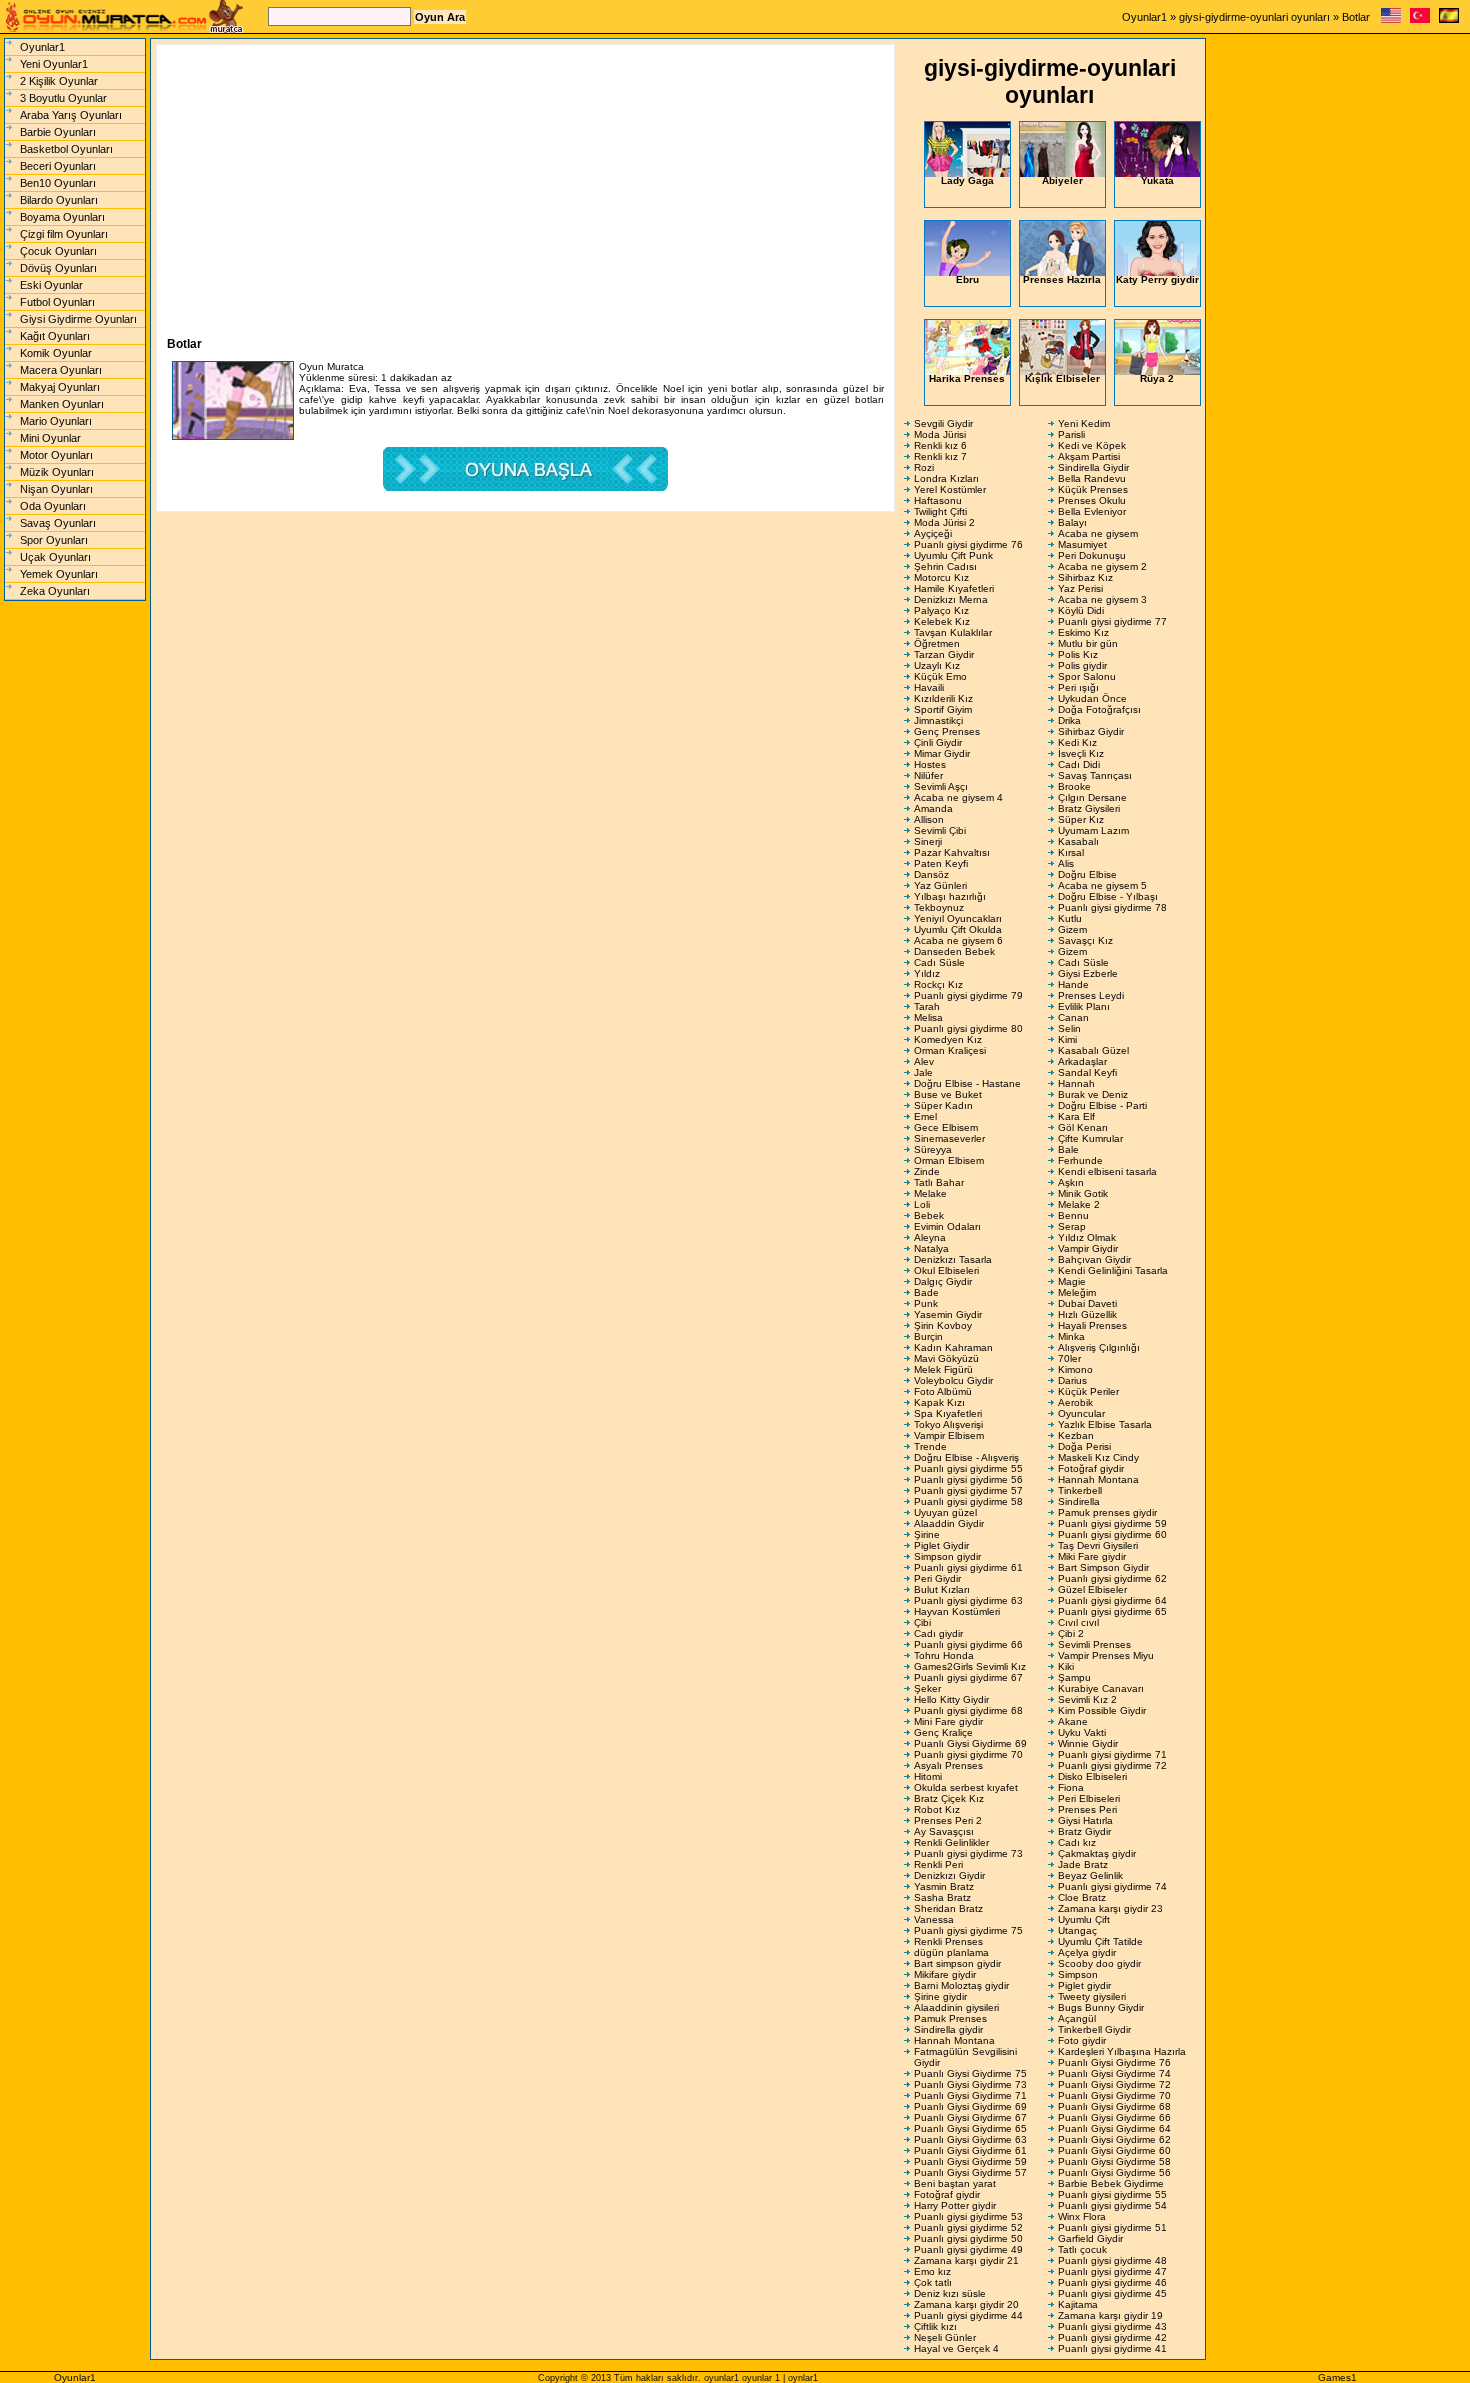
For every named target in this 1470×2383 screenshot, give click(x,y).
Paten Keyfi (941, 863)
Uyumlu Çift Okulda (958, 929)
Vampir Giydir (1088, 1248)
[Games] (1391, 19)
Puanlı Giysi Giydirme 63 (970, 2139)
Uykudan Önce (1092, 698)
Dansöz (931, 874)
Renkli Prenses (948, 1941)
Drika (1069, 720)
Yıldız (927, 973)
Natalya (931, 1248)
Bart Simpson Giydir (1103, 1567)
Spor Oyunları (54, 540)
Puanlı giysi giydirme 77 (1112, 621)
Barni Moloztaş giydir (961, 1985)
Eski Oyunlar (51, 285)
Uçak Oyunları (55, 557)
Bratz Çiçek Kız (949, 1798)
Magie (1072, 1281)
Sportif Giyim (943, 709)
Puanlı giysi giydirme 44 (968, 2315)
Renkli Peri (938, 1864)
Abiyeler (1062, 180)
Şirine (927, 1534)
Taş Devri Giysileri (1098, 1545)
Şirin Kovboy (943, 1325)
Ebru (967, 279)
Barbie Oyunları (58, 132)
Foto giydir (1082, 2040)
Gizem (1072, 929)
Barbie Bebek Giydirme (1111, 2183)
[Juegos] (1449, 19)
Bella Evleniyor (1092, 511)
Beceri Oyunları (58, 166)
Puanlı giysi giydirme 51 (1112, 2227)
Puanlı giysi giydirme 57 (968, 1490)
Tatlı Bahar (939, 1182)
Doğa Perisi (1084, 1446)
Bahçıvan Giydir (1094, 1259)
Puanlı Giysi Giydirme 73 (970, 2084)
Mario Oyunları (56, 421)
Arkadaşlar (1082, 1061)
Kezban (1076, 1435)
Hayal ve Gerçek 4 (956, 2348)
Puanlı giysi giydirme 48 (1112, 2260)
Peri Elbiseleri (1089, 1798)
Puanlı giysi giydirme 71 (1112, 1754)
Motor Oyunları (56, 455)
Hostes (930, 764)
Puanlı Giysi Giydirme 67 (970, 2117)
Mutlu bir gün (1088, 643)
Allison (929, 819)
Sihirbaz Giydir (1091, 731)
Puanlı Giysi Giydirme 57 (970, 2172)
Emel (925, 1116)
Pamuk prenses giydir (1107, 1512)
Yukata (1157, 180)
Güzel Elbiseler (1092, 1589)
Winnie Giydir (1088, 1743)
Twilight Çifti (940, 511)
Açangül (1077, 2018)
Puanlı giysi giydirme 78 (1112, 907)
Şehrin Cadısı (945, 566)
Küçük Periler (1088, 1391)
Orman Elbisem (949, 1160)
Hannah (1076, 1083)
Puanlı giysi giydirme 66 (968, 1644)
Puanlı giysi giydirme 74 (1112, 1886)
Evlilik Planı (1084, 1006)
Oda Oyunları (53, 506)
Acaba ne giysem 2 (1102, 566)
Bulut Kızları (942, 1589)
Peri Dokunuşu (1092, 555)
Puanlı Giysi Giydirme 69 (970, 1743)
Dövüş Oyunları (58, 268)
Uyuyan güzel (945, 1512)
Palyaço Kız (941, 610)
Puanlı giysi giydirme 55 (968, 1468)
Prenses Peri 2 (948, 1820)
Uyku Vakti (1082, 1732)
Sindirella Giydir (1093, 467)
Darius (1072, 1380)
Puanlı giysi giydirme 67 (968, 1677)
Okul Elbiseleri (946, 1270)
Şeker (927, 1688)
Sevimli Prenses (1094, 1644)
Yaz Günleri (940, 885)
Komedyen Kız (948, 1039)
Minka (1071, 1336)
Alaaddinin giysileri (956, 2007)
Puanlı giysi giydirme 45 (1112, 2293)
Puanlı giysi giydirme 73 (968, 1853)
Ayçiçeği (933, 533)
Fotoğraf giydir (1091, 1468)
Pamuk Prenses (950, 2018)
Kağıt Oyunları (55, 336)
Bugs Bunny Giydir (1101, 2007)
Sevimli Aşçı (941, 786)
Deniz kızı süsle (950, 2293)
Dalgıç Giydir (943, 1281)
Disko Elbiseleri (1092, 1776)
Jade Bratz (1083, 1864)
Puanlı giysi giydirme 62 (1112, 1578)
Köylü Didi (1081, 610)
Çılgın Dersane (1092, 797)
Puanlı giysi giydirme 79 (968, 995)
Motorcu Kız (941, 577)
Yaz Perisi (1080, 588)
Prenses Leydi (1091, 995)
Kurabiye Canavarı (1101, 1688)
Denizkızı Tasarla (953, 1259)
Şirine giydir (940, 1996)
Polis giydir (1082, 665)
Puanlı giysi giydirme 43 (1112, 2326)
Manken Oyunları (62, 404)
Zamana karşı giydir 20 (966, 2304)
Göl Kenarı (1083, 1127)
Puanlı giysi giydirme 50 (968, 2238)
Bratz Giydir (1084, 1831)
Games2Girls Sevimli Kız (970, 1666)
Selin (1069, 1028)
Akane (1073, 1721)
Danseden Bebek (954, 951)
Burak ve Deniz (1093, 1094)
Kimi (1067, 1039)
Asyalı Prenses (948, 1765)
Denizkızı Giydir (949, 1875)
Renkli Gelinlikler (951, 1842)
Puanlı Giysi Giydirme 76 (1114, 2062)
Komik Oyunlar (56, 353)
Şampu (1074, 1677)
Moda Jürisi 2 (944, 522)
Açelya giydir (1087, 1952)
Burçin (928, 1336)
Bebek (929, 1215)
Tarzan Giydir (944, 654)
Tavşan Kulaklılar (953, 632)
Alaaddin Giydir (949, 1523)
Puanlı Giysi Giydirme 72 (1114, 2084)
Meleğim (1077, 1292)
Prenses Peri (1087, 1809)
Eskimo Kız (1083, 632)
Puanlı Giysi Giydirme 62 (1114, 2139)
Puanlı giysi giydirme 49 (968, 2249)
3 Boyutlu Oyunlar (63, 98)
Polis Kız (1078, 654)
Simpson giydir (947, 1556)
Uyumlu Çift (1084, 1919)
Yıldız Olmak (1087, 1237)
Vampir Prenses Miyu (1106, 1655)
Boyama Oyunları (62, 217)
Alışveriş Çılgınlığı (1099, 1347)
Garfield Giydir (1090, 2238)
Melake (930, 1193)
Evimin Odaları (947, 1226)
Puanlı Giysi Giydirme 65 (970, 2128)
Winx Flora (1082, 2216)
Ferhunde (1080, 1160)
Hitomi (928, 1776)
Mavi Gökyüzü (946, 1358)
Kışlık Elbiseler (1062, 378)
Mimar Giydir (942, 753)
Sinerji (928, 841)
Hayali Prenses (1092, 1325)
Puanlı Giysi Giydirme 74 (1114, 2073)
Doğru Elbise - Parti (1102, 1105)
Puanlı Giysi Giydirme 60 (1114, 2150)
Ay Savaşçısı (944, 1831)
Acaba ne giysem (1098, 533)
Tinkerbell (1080, 1490)
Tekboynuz (939, 907)
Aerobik (1075, 1402)
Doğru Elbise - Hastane (967, 1083)
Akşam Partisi (1089, 456)
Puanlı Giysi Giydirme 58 (1114, 2161)
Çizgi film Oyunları (64, 234)
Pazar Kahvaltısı (952, 852)
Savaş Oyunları (58, 523)
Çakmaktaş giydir (1097, 1853)
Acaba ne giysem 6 (958, 940)
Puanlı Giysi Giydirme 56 (1114, 2172)
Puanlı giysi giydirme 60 (1112, 1534)
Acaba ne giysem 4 (958, 797)
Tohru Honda (944, 1655)
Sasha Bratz (942, 1897)
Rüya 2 (1157, 378)
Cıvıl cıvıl (1078, 1622)
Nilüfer (928, 775)
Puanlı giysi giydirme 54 (1112, 2205)
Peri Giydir (937, 1578)
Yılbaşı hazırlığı (950, 896)
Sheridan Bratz (948, 1908)
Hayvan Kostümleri (957, 1611)
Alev (924, 1061)
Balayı (1072, 522)
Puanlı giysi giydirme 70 (968, 1754)
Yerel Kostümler (950, 489)
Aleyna (930, 1237)
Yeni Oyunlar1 (54, 64)
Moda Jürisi (940, 434)
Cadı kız (1077, 1842)
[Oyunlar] (1420, 19)
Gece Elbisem (946, 1127)
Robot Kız (937, 1809)
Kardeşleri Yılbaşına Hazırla (1122, 2051)
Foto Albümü (943, 1391)
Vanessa (934, 1919)
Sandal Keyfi (1087, 1072)
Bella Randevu (1092, 478)
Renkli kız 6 (940, 445)
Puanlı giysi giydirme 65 (1112, 1611)
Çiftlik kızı (935, 2326)
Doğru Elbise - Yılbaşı (1108, 896)
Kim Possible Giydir (1102, 1710)
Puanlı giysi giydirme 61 (968, 1567)
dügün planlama (951, 1952)
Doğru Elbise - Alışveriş (966, 1457)
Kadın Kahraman (953, 1347)
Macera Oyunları (61, 370)
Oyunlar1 (1144, 17)
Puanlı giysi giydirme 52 (968, 2227)
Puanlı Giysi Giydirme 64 (1114, 2128)
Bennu (1073, 1215)
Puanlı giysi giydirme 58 (968, 1501)
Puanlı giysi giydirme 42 (1112, 2337)
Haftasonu (938, 500)
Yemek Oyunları (59, 574)
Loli (922, 1204)
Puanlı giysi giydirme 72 (1112, 1765)
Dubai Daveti (1087, 1303)
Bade (926, 1292)
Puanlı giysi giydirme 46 (1112, 2282)
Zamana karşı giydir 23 (1110, 1908)
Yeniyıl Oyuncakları (958, 918)
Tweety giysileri (1092, 1996)
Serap (1072, 1226)
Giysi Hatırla (1085, 1820)
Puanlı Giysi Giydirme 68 (1114, 2106)
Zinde (927, 1171)
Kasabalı (1078, 841)
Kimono (1075, 1369)
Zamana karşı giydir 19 (1110, 2315)
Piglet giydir (1084, 1985)
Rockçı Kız (938, 984)
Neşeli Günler (945, 2337)
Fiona (1071, 1787)
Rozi (924, 467)
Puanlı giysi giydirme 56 (968, 1479)
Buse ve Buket (948, 1094)
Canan (1073, 1017)
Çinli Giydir (938, 742)
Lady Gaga (967, 180)
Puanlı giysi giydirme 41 (1112, 2348)
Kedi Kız (1077, 742)
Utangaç (1077, 1930)
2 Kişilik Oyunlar (59, 81)
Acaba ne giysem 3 (1102, 599)
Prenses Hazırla (1062, 279)
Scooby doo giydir (1099, 1963)
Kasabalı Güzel (1093, 1050)
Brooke (1074, 786)
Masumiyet (1082, 544)
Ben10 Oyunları (58, 183)
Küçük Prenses (1093, 489)
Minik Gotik (1083, 1193)
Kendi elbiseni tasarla (1107, 1171)
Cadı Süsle (939, 962)
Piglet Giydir (941, 1545)
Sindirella (1079, 1501)
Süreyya (933, 1149)
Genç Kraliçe (943, 1732)
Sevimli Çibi (940, 830)
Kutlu (1070, 918)
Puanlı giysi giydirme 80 (968, 1028)
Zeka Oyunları (55, 591)
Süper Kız (1081, 819)
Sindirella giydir (948, 2029)
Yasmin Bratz (944, 1886)
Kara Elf (1076, 1116)
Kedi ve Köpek (1092, 445)
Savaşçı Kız (1085, 940)
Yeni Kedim (1084, 423)
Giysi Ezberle (1088, 973)
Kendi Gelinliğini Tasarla (1113, 1270)
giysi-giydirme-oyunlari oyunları (1254, 17)
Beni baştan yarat (955, 2183)
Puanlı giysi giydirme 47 (1112, 2271)
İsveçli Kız (1081, 753)
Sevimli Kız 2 (1087, 1699)
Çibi (922, 1622)
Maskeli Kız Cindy (1098, 1457)
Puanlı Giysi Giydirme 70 (1114, 2095)
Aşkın (1071, 1182)
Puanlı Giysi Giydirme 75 (970, 2073)
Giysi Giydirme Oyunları (78, 319)
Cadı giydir (938, 1633)
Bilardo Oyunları (59, 200)
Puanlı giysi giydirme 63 (968, 1600)
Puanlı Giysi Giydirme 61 (970, 2150)
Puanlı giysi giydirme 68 (968, 1710)
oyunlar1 (721, 2378)
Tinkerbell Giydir (1094, 2029)
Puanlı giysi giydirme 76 (968, 544)
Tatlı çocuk (1082, 2249)
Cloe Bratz (1082, 1897)
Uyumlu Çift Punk (953, 555)
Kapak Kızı (939, 1402)
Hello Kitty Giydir (951, 1699)
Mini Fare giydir (948, 1721)
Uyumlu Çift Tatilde (1100, 1941)
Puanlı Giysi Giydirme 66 (1114, 2117)
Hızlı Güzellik (1087, 1314)
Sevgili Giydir (943, 423)
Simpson (1078, 1974)
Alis (1066, 863)
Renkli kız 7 (940, 456)
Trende (930, 1446)
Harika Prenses (967, 378)
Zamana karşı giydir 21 (966, 2260)
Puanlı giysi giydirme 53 (968, 2216)
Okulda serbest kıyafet (966, 1787)
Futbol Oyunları (57, 302)
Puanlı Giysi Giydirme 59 (970, 2161)
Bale (1068, 1149)
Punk (926, 1303)
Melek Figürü (943, 1369)
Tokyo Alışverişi (948, 1424)
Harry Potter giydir (955, 2205)
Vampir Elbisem (949, 1435)
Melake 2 (1079, 1204)
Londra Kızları (946, 478)
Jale (923, 1072)
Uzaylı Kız (937, 665)
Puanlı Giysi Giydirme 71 (970, 2095)
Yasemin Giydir (948, 1314)
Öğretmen (937, 643)
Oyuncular (1081, 1413)
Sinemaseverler (949, 1138)
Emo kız (932, 2271)
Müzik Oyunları (57, 472)
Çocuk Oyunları (58, 251)
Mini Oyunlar (50, 438)
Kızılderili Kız (943, 698)
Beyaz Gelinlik (1090, 1875)
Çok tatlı (933, 2282)
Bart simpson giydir (957, 1963)
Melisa (928, 1017)
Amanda (933, 808)
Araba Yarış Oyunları (71, 115)
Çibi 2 (1071, 1633)
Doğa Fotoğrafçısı (1099, 709)
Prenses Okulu (1092, 500)
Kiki (1066, 1666)
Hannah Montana (1098, 1479)
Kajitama (1078, 2304)
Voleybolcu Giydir (953, 1380)
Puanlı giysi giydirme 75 (968, 1930)
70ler (1069, 1358)
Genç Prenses (947, 731)
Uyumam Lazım (1093, 830)
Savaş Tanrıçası (1095, 775)
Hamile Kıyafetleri (954, 588)
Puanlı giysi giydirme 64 (1112, 1600)
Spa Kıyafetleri (948, 1413)
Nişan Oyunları (56, 489)
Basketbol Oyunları (66, 149)
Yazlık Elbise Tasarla (1105, 1424)
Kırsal (1071, 852)
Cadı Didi (1079, 764)
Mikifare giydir (945, 1974)
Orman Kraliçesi (950, 1050)
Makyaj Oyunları (60, 387)
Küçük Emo (940, 676)
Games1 (1337, 2377)
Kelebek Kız (942, 621)
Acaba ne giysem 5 (1102, 885)
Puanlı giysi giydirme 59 (1112, 1523)
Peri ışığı (1078, 687)
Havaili (929, 687)
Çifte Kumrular (1090, 1138)
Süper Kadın (943, 1105)
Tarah (927, 1006)
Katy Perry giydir (1157, 279)
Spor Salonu (1087, 676)
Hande (1073, 984)
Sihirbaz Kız (1085, 577)
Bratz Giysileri (1089, 808)
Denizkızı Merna (951, 599)
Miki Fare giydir (1092, 1556)
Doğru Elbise (1087, 874)
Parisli (1071, 434)
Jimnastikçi (938, 720)
